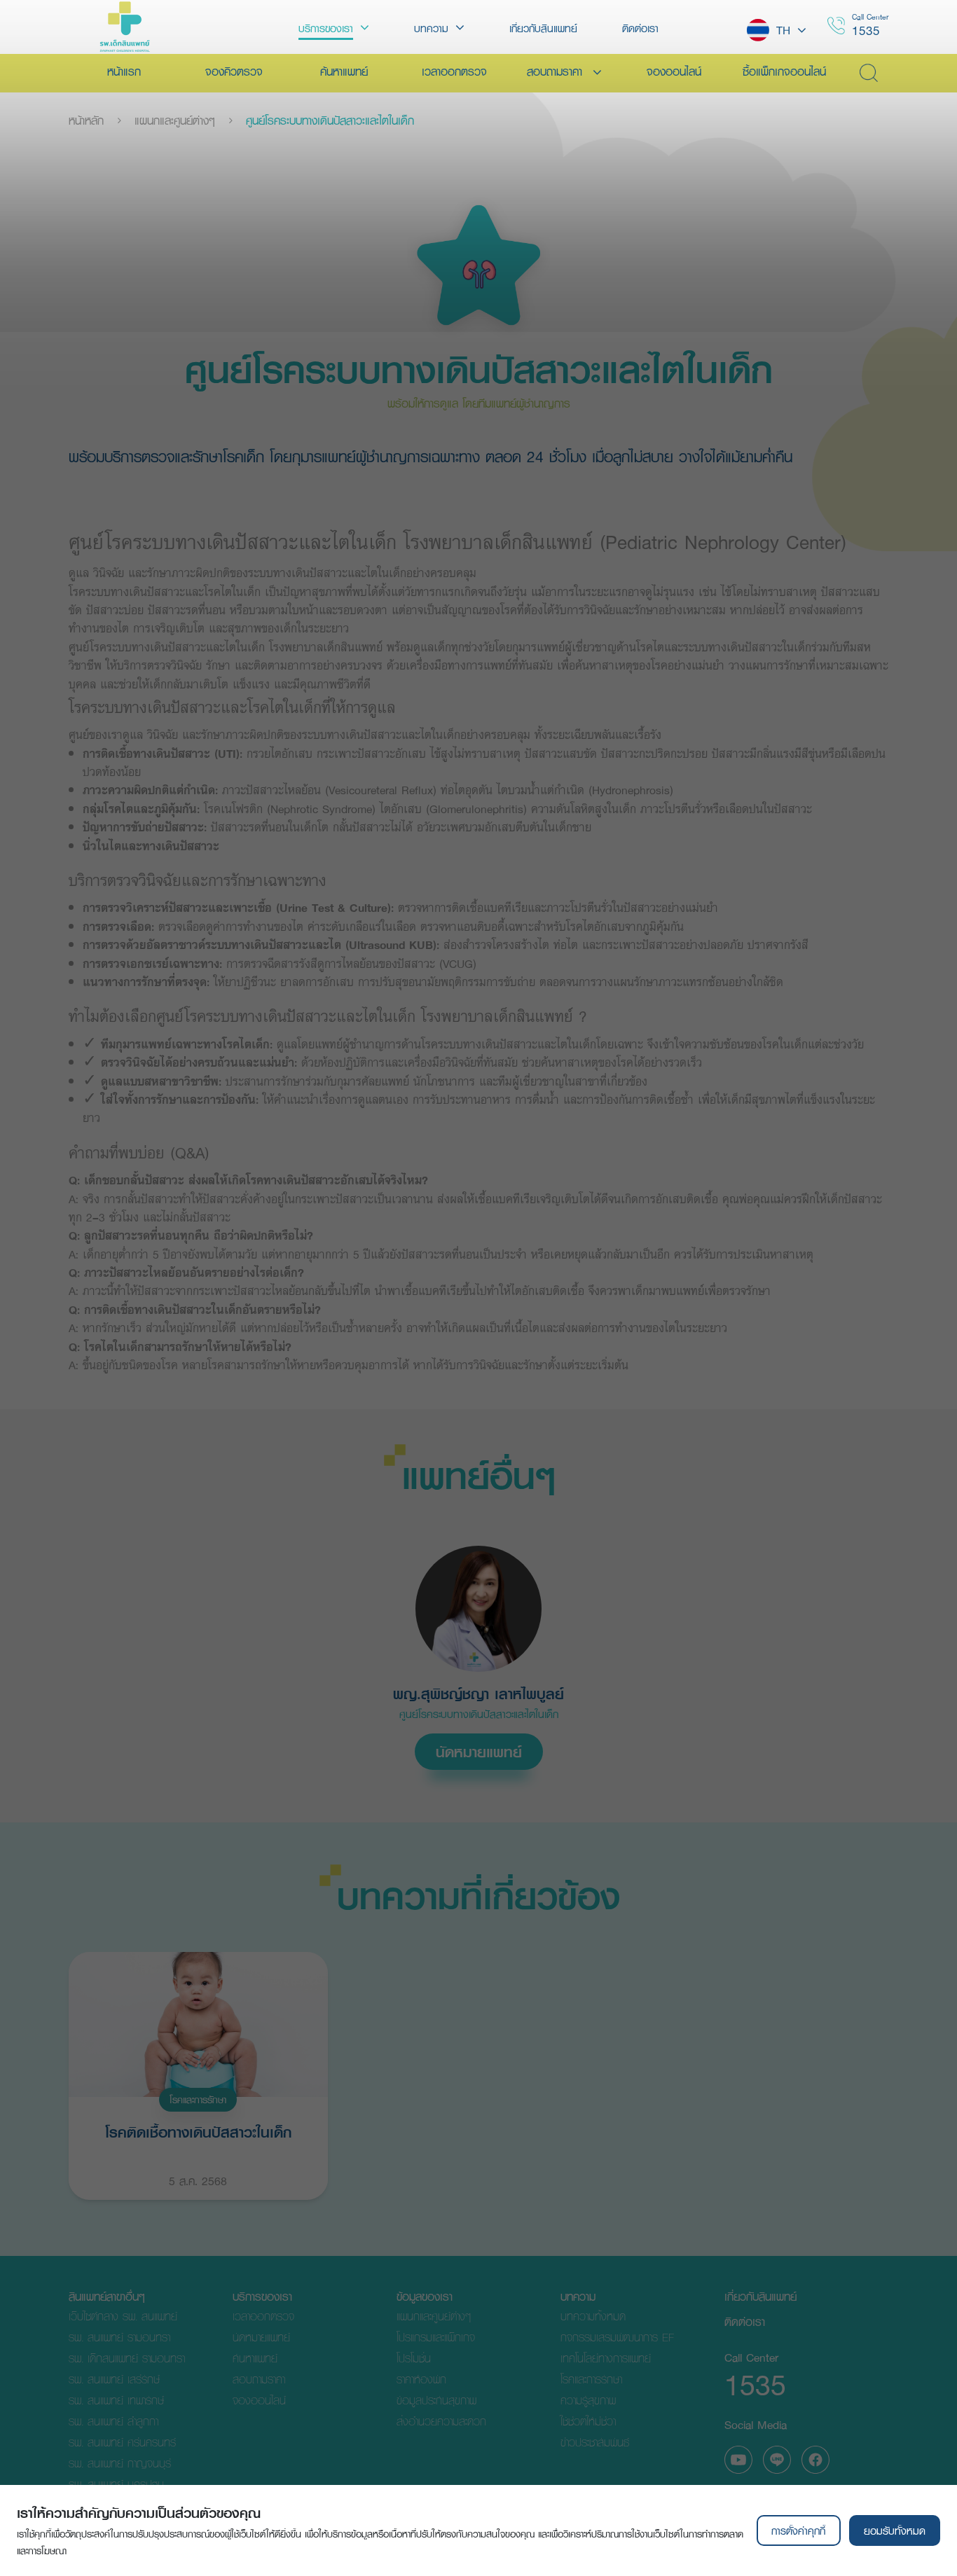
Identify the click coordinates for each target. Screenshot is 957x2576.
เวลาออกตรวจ (263, 2316)
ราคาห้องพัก (421, 2379)
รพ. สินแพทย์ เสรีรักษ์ (114, 2379)
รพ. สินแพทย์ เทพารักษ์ (116, 2400)
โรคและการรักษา (198, 2100)
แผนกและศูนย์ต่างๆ (175, 120)
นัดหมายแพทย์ (479, 1752)
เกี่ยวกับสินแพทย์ (760, 2296)
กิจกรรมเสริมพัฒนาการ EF (617, 2337)
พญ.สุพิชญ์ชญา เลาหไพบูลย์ (478, 1694)
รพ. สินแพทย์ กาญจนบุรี (120, 2463)
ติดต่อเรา (745, 2321)
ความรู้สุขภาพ (588, 2400)
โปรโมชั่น (414, 2358)
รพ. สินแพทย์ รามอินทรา (119, 2337)
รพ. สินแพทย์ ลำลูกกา (113, 2421)
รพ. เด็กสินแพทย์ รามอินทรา (127, 2358)
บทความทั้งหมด (593, 2316)
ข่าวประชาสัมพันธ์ (595, 2442)
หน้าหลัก (86, 120)
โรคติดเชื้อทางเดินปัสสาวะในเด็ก (198, 2132)
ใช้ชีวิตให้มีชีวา (588, 2421)
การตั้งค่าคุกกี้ (798, 2530)
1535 (866, 30)
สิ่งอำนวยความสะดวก (441, 2421)
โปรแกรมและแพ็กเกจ (436, 2337)
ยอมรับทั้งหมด (895, 2530)
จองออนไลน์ (259, 2400)
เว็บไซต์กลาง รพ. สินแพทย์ (123, 2316)
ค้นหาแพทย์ (255, 2358)
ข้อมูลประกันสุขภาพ (436, 2400)
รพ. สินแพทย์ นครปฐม (116, 2484)
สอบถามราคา (259, 2379)
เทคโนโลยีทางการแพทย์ (606, 2358)
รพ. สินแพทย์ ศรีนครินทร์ (122, 2442)
